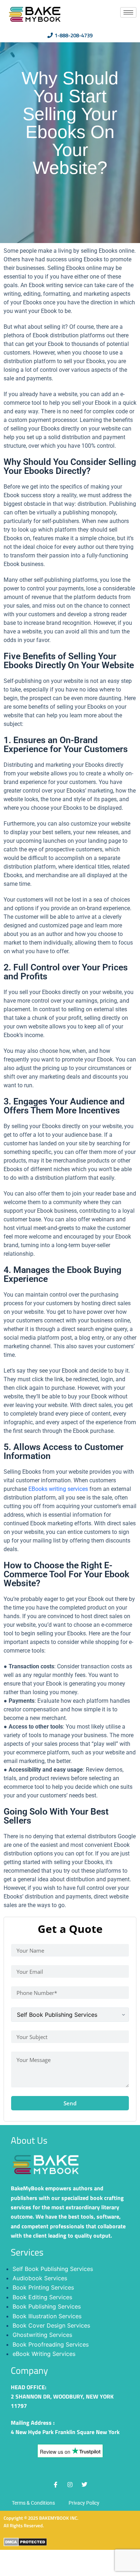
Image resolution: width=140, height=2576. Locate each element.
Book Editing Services (42, 2297)
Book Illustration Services (47, 2316)
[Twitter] (84, 2485)
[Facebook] (56, 2485)
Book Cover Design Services (51, 2325)
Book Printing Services (43, 2287)
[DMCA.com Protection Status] (25, 2541)
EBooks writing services (58, 1489)
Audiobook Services (40, 2278)
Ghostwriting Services (42, 2335)
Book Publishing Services (47, 2306)
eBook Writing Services (44, 2354)
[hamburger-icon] (128, 12)
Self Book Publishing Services (53, 2269)
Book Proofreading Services (51, 2344)
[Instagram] (70, 2485)
